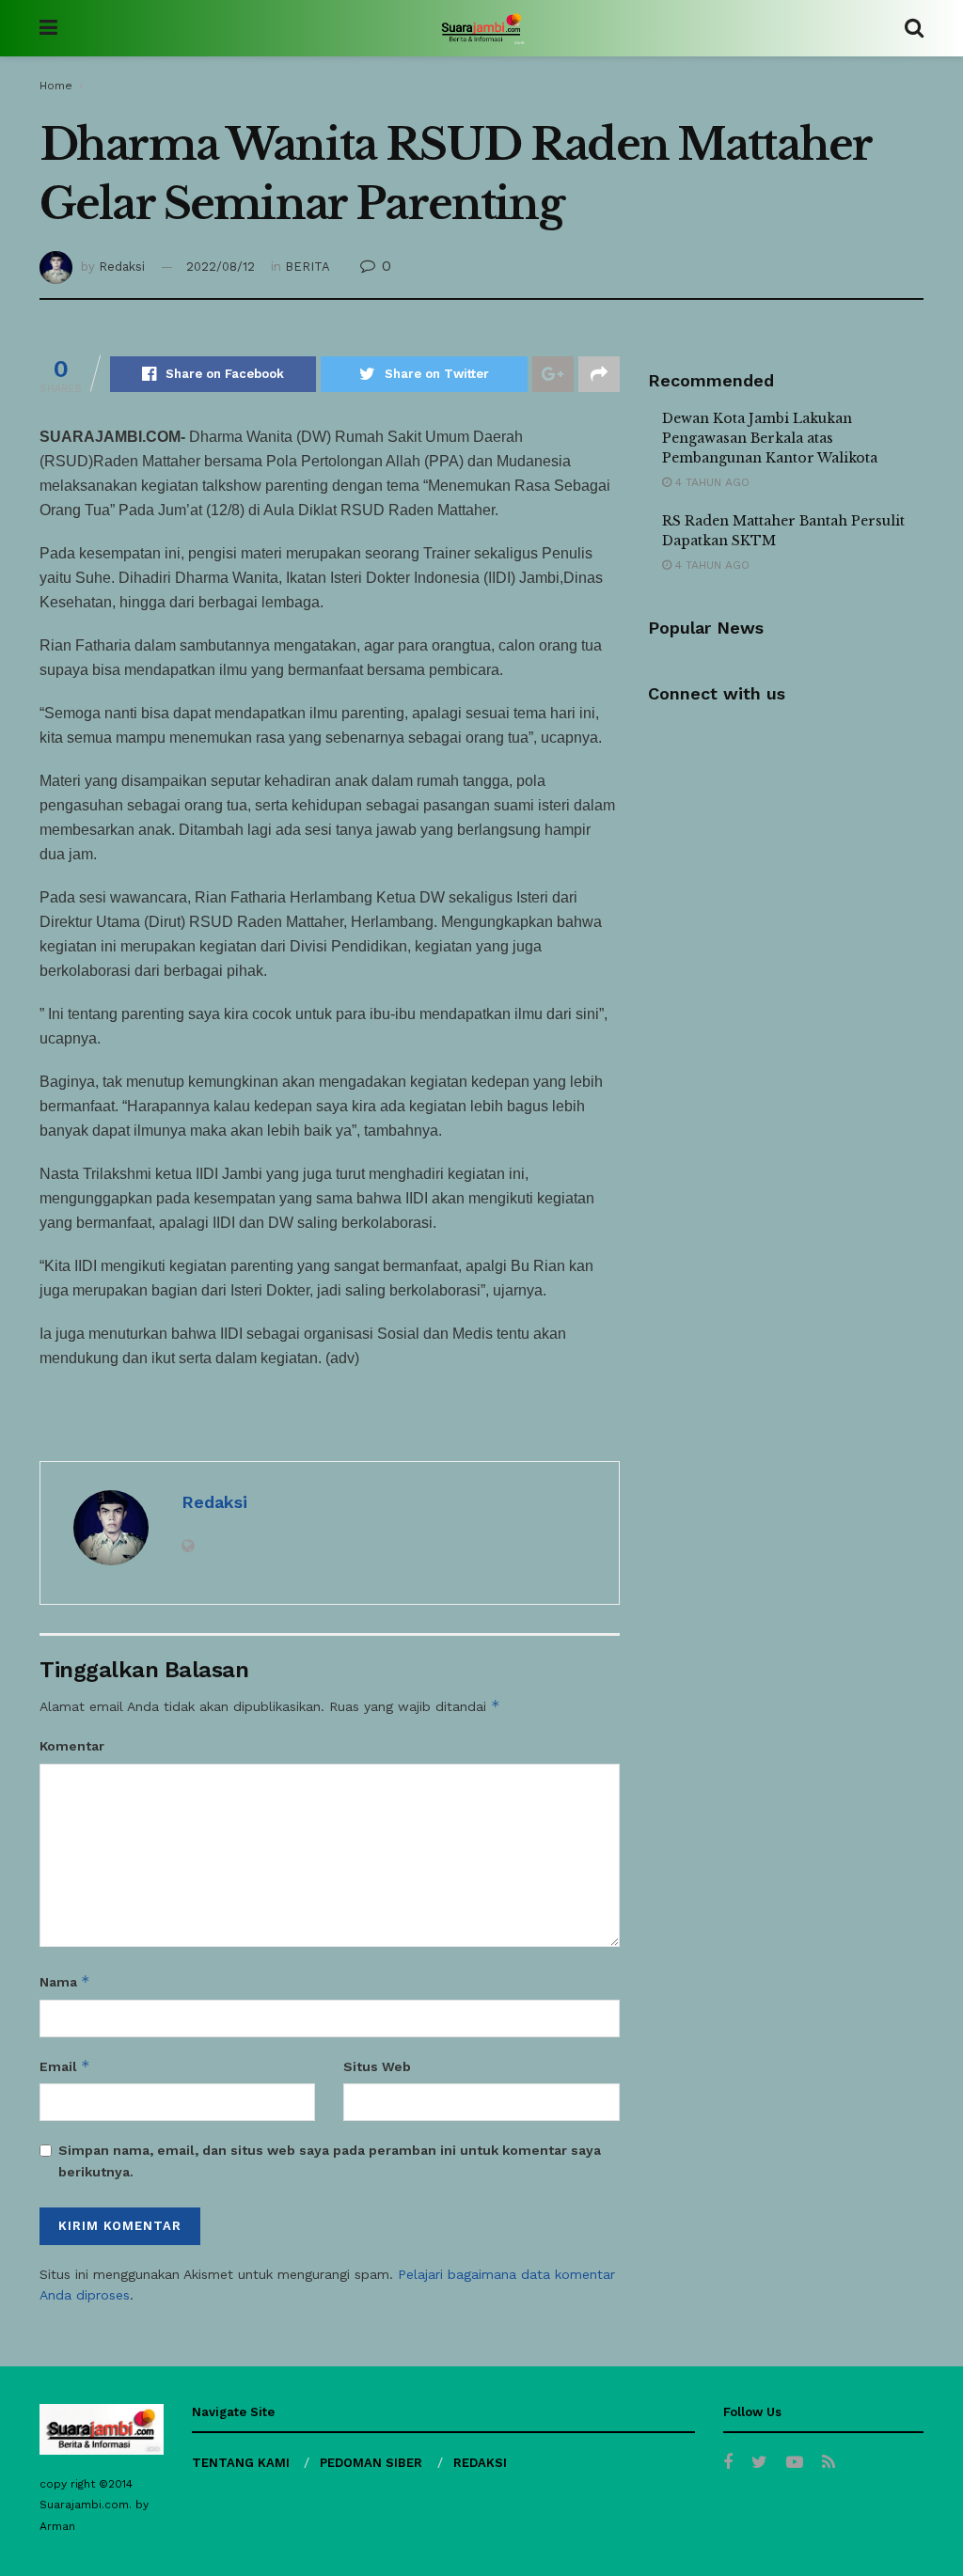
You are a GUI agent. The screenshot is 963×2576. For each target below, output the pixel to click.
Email (65, 2066)
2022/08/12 (221, 267)
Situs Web (377, 2066)
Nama (65, 1981)
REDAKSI (480, 2463)
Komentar (72, 1746)
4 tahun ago (710, 482)
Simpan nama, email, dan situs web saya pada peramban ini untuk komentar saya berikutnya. (330, 2160)
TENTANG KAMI (241, 2463)
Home (56, 86)
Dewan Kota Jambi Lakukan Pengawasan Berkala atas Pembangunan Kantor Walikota (770, 438)
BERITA (308, 267)
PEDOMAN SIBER (371, 2463)
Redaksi (122, 267)
